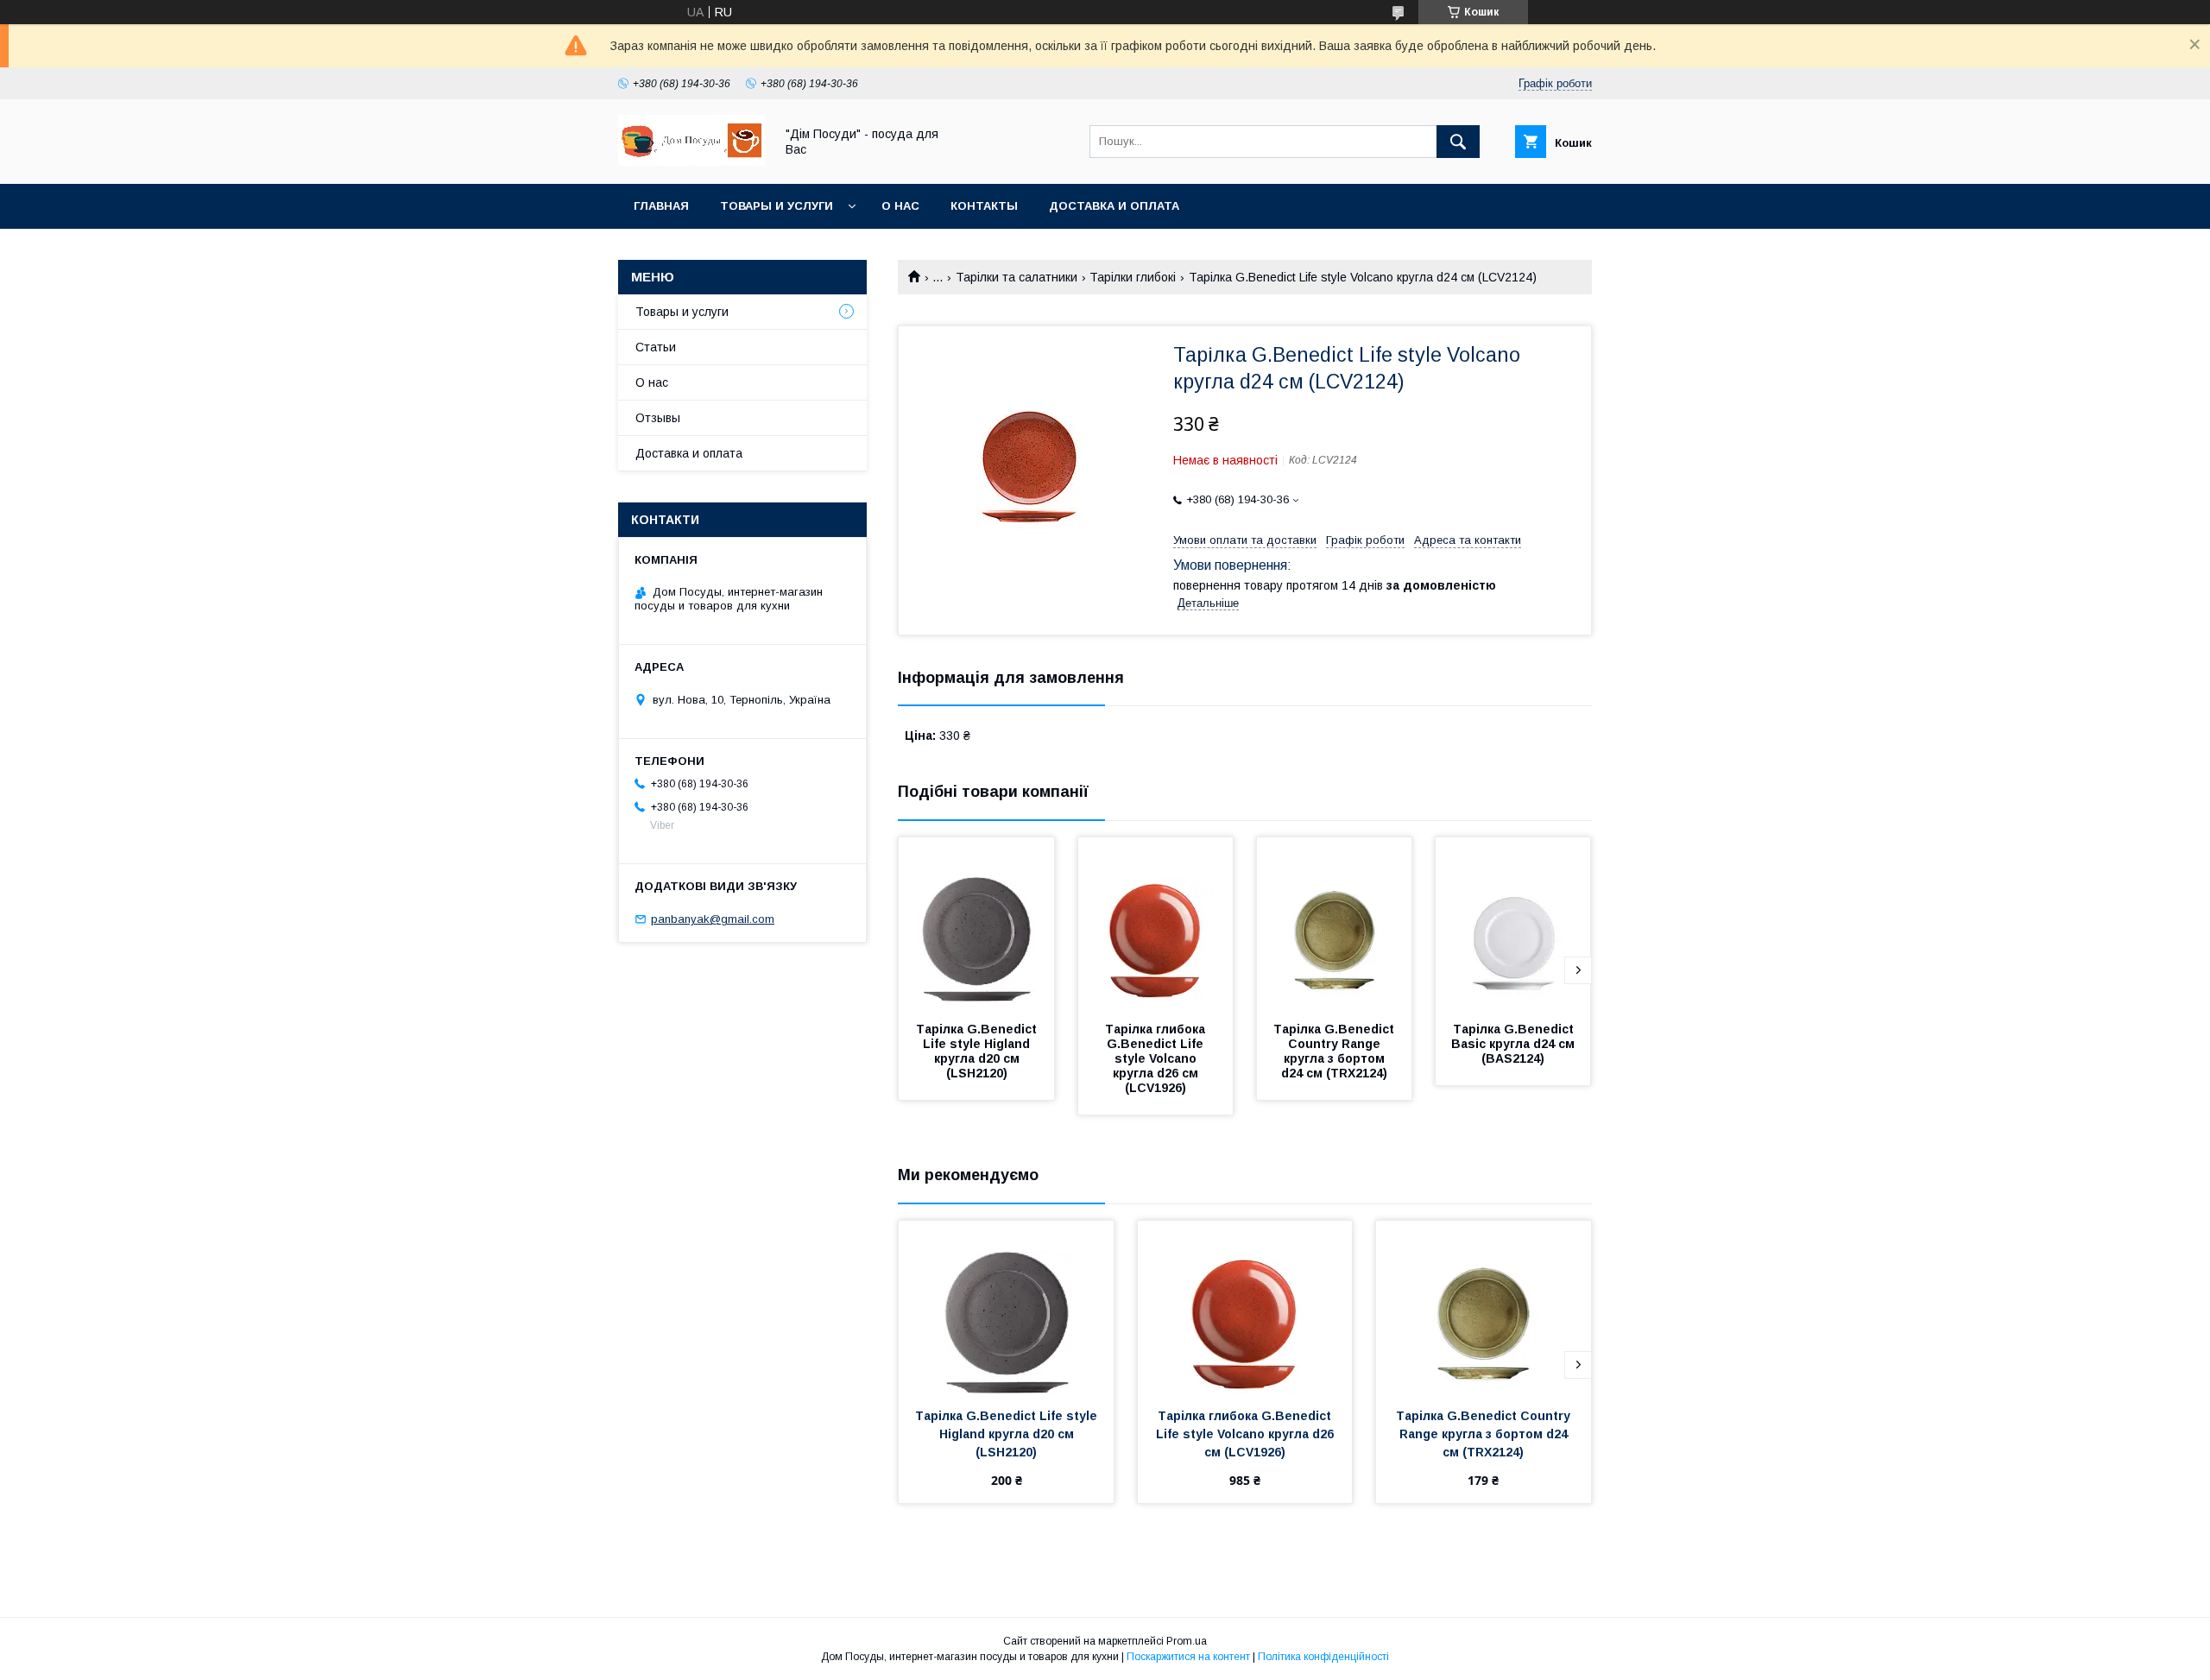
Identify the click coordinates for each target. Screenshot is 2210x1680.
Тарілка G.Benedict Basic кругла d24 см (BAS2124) (1515, 1044)
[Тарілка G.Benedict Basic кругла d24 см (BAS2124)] (1513, 924)
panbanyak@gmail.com (713, 919)
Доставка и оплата (1114, 206)
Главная (661, 206)
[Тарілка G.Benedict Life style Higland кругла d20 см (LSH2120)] (976, 924)
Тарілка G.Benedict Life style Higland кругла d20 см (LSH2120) (978, 1051)
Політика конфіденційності (1323, 1657)
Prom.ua (1187, 1641)
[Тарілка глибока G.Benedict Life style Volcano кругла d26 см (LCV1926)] (1156, 924)
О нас (900, 206)
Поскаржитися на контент (1188, 1657)
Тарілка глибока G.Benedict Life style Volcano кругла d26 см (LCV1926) (1157, 1058)
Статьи (656, 347)
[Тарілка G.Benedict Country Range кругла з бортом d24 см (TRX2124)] (1335, 924)
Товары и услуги (777, 206)
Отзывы (658, 418)
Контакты (984, 206)
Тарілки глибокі (1133, 277)
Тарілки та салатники (1017, 277)
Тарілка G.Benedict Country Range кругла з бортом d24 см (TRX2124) (1335, 1051)
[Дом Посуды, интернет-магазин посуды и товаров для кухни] (691, 161)
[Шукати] (1458, 142)
